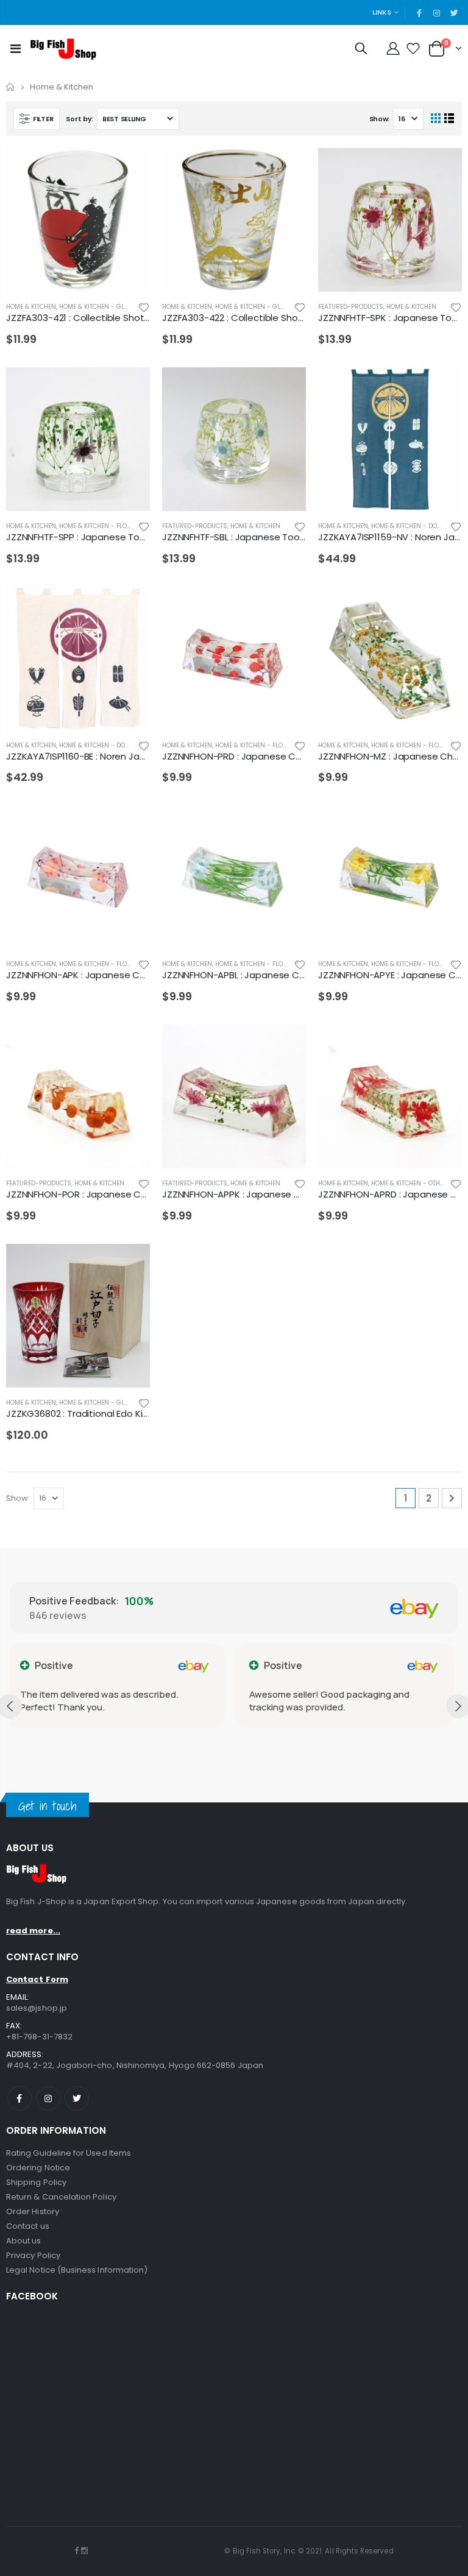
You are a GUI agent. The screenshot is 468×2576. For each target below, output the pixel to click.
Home (11, 87)
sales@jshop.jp (37, 2008)
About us (24, 2241)
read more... (33, 1931)
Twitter (77, 2098)
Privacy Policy (33, 2255)
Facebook (19, 2098)
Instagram (48, 2098)
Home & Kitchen (31, 307)
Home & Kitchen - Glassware (107, 307)
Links (382, 12)
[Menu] (16, 49)
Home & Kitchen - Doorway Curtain (117, 745)
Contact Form (37, 1979)
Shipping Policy (36, 2182)
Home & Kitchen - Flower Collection (119, 526)
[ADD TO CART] (130, 168)
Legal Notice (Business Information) (77, 2270)
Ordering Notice (38, 2168)
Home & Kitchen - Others (411, 1183)
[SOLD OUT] (442, 387)
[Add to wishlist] (144, 307)
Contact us (28, 2226)
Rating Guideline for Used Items (69, 2153)
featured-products (351, 307)
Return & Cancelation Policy (61, 2197)
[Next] (452, 1498)
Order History (33, 2211)
